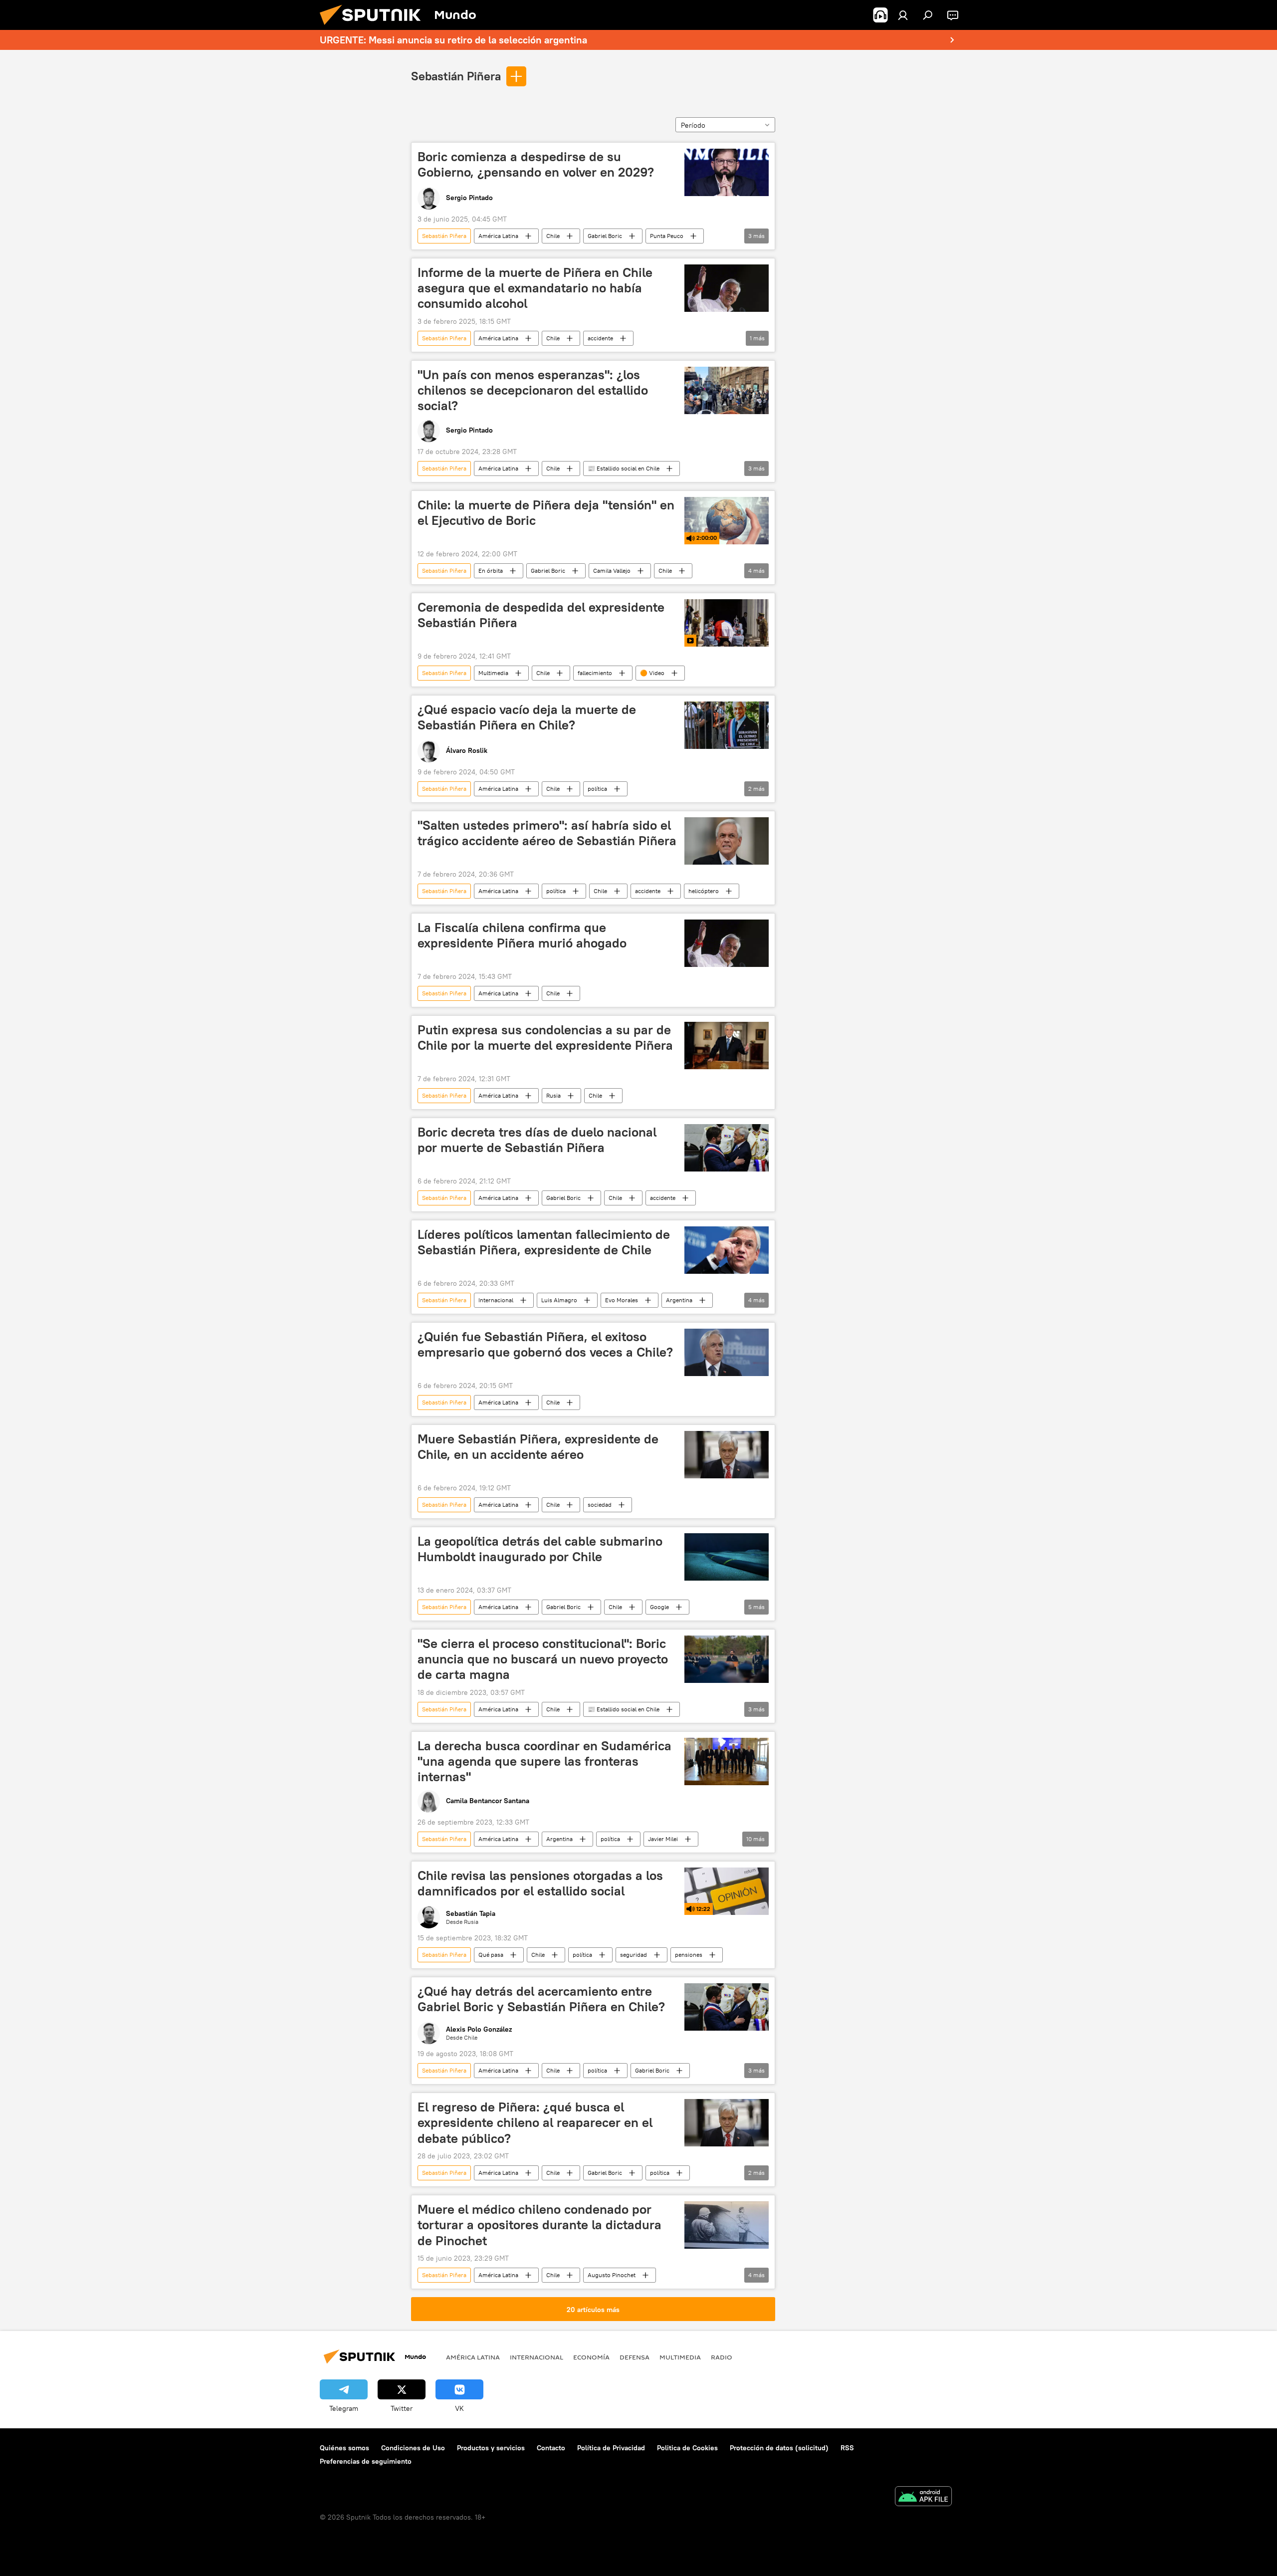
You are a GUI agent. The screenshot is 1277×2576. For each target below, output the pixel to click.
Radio (722, 2357)
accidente (600, 338)
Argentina (679, 1300)
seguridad (634, 1955)
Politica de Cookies (687, 2448)
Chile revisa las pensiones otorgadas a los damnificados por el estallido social (540, 1883)
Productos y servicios (491, 2448)
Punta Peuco (667, 236)
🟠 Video (652, 673)
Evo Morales (622, 1300)
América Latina (498, 236)
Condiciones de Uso (413, 2448)
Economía (591, 2357)
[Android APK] (923, 2497)
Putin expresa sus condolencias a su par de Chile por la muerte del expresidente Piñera (545, 1038)
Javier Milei (663, 1839)
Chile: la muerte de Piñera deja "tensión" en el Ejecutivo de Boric (546, 513)
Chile (553, 236)
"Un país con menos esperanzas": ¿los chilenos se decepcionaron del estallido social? (533, 390)
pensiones (689, 1955)
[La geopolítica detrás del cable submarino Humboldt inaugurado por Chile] (727, 1557)
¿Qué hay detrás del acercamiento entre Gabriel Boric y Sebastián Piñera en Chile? (541, 1999)
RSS (847, 2448)
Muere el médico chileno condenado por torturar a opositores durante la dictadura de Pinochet (539, 2225)
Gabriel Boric (605, 236)
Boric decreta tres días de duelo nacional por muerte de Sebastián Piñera (537, 1140)
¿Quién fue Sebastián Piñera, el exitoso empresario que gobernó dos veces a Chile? (545, 1344)
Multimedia (493, 673)
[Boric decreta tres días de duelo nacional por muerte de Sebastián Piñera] (727, 1148)
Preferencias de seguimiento (366, 2461)
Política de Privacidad (611, 2448)
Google (659, 1607)
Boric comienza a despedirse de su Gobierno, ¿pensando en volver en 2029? (536, 164)
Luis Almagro (559, 1300)
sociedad (600, 1505)
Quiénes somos (344, 2448)
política (597, 789)
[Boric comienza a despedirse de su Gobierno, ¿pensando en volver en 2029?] (727, 172)
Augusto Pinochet (612, 2275)
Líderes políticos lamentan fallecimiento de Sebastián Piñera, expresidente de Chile (544, 1242)
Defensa (635, 2357)
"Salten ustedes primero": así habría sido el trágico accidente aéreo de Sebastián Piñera (547, 833)
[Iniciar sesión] (903, 15)
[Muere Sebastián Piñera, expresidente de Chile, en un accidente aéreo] (727, 1455)
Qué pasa (491, 1955)
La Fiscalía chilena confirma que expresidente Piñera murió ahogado (522, 935)
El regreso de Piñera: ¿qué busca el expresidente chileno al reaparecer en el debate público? (535, 2122)
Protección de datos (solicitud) (779, 2448)
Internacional (496, 1300)
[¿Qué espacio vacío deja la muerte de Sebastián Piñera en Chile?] (727, 725)
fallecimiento (595, 673)
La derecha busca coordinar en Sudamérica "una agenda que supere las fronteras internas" (544, 1761)
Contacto (551, 2448)
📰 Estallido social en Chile (624, 468)
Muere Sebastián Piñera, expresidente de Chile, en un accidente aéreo (538, 1447)
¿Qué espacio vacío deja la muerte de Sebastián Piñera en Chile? (527, 717)
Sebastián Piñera (456, 76)
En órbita (491, 571)
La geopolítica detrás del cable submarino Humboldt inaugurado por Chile (540, 1549)
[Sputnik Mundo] (374, 27)
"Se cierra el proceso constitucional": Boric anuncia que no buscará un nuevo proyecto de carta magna (543, 1659)
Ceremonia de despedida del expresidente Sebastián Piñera (541, 615)
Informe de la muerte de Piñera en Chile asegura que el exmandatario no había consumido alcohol (535, 288)
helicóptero (704, 891)
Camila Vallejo (612, 571)
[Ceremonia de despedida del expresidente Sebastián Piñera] (727, 623)
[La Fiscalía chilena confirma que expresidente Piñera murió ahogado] (727, 943)
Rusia (553, 1095)
